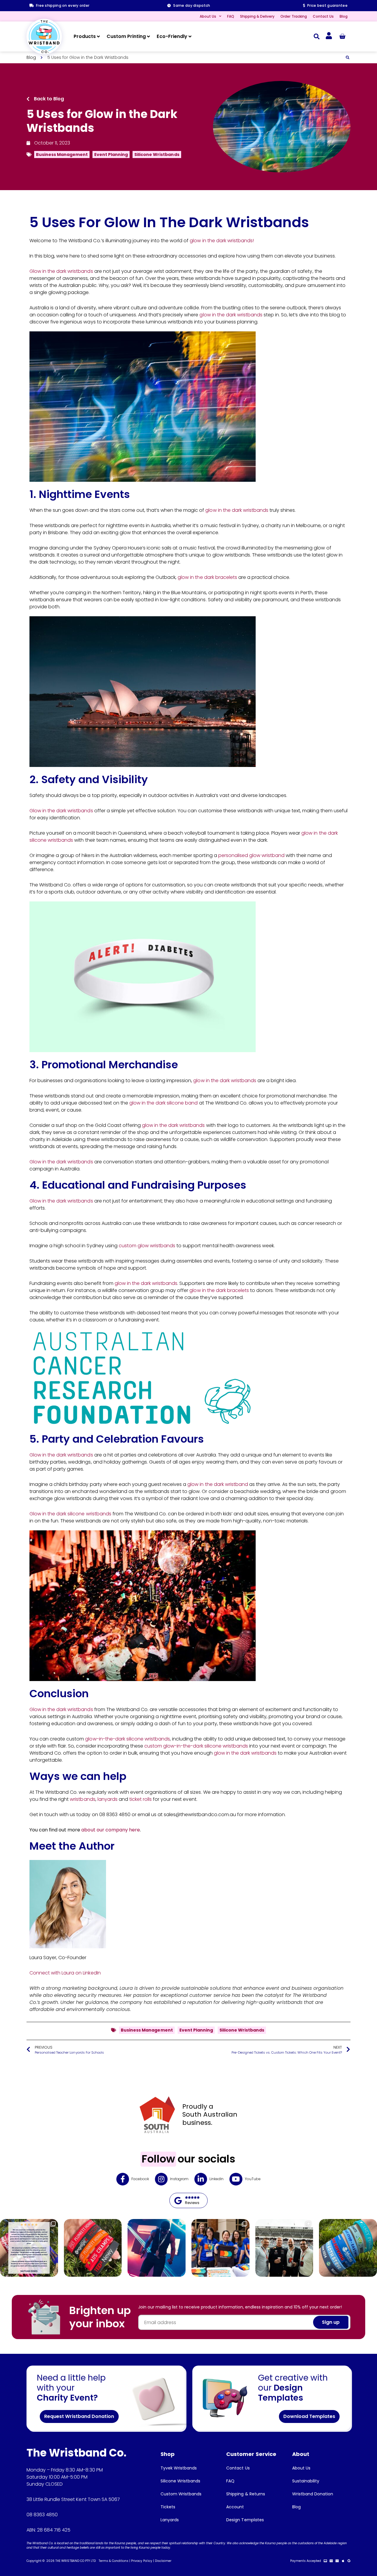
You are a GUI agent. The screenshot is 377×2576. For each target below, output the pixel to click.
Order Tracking (294, 16)
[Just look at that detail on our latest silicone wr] (93, 2248)
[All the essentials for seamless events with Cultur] (157, 2248)
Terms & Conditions (114, 2561)
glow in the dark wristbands (231, 315)
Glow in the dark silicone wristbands (70, 1514)
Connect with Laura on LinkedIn (65, 1973)
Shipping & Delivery (257, 16)
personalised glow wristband (252, 855)
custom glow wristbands (147, 1246)
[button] (317, 36)
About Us (208, 16)
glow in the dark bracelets (207, 577)
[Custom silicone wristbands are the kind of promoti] (348, 2248)
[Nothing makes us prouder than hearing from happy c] (29, 2248)
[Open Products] (98, 36)
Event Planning (111, 155)
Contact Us (323, 16)
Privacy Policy (142, 2561)
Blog (344, 16)
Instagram (179, 2179)
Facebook (140, 2179)
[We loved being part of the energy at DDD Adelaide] (220, 2248)
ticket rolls (140, 1799)
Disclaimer (163, 2561)
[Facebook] (123, 2179)
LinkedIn (216, 2179)
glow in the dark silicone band (164, 1103)
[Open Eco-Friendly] (190, 36)
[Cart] (342, 36)
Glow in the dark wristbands (61, 271)
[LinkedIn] (201, 2179)
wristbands (82, 1799)
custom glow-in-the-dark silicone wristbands (196, 1746)
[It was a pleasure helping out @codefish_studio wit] (284, 2248)
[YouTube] (236, 2179)
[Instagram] (161, 2179)
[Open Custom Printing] (148, 36)
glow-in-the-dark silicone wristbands (128, 1739)
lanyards (108, 1799)
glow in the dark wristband (218, 1484)
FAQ (231, 16)
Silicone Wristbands (157, 155)
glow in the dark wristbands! (222, 241)
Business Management (62, 155)
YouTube (253, 2179)
